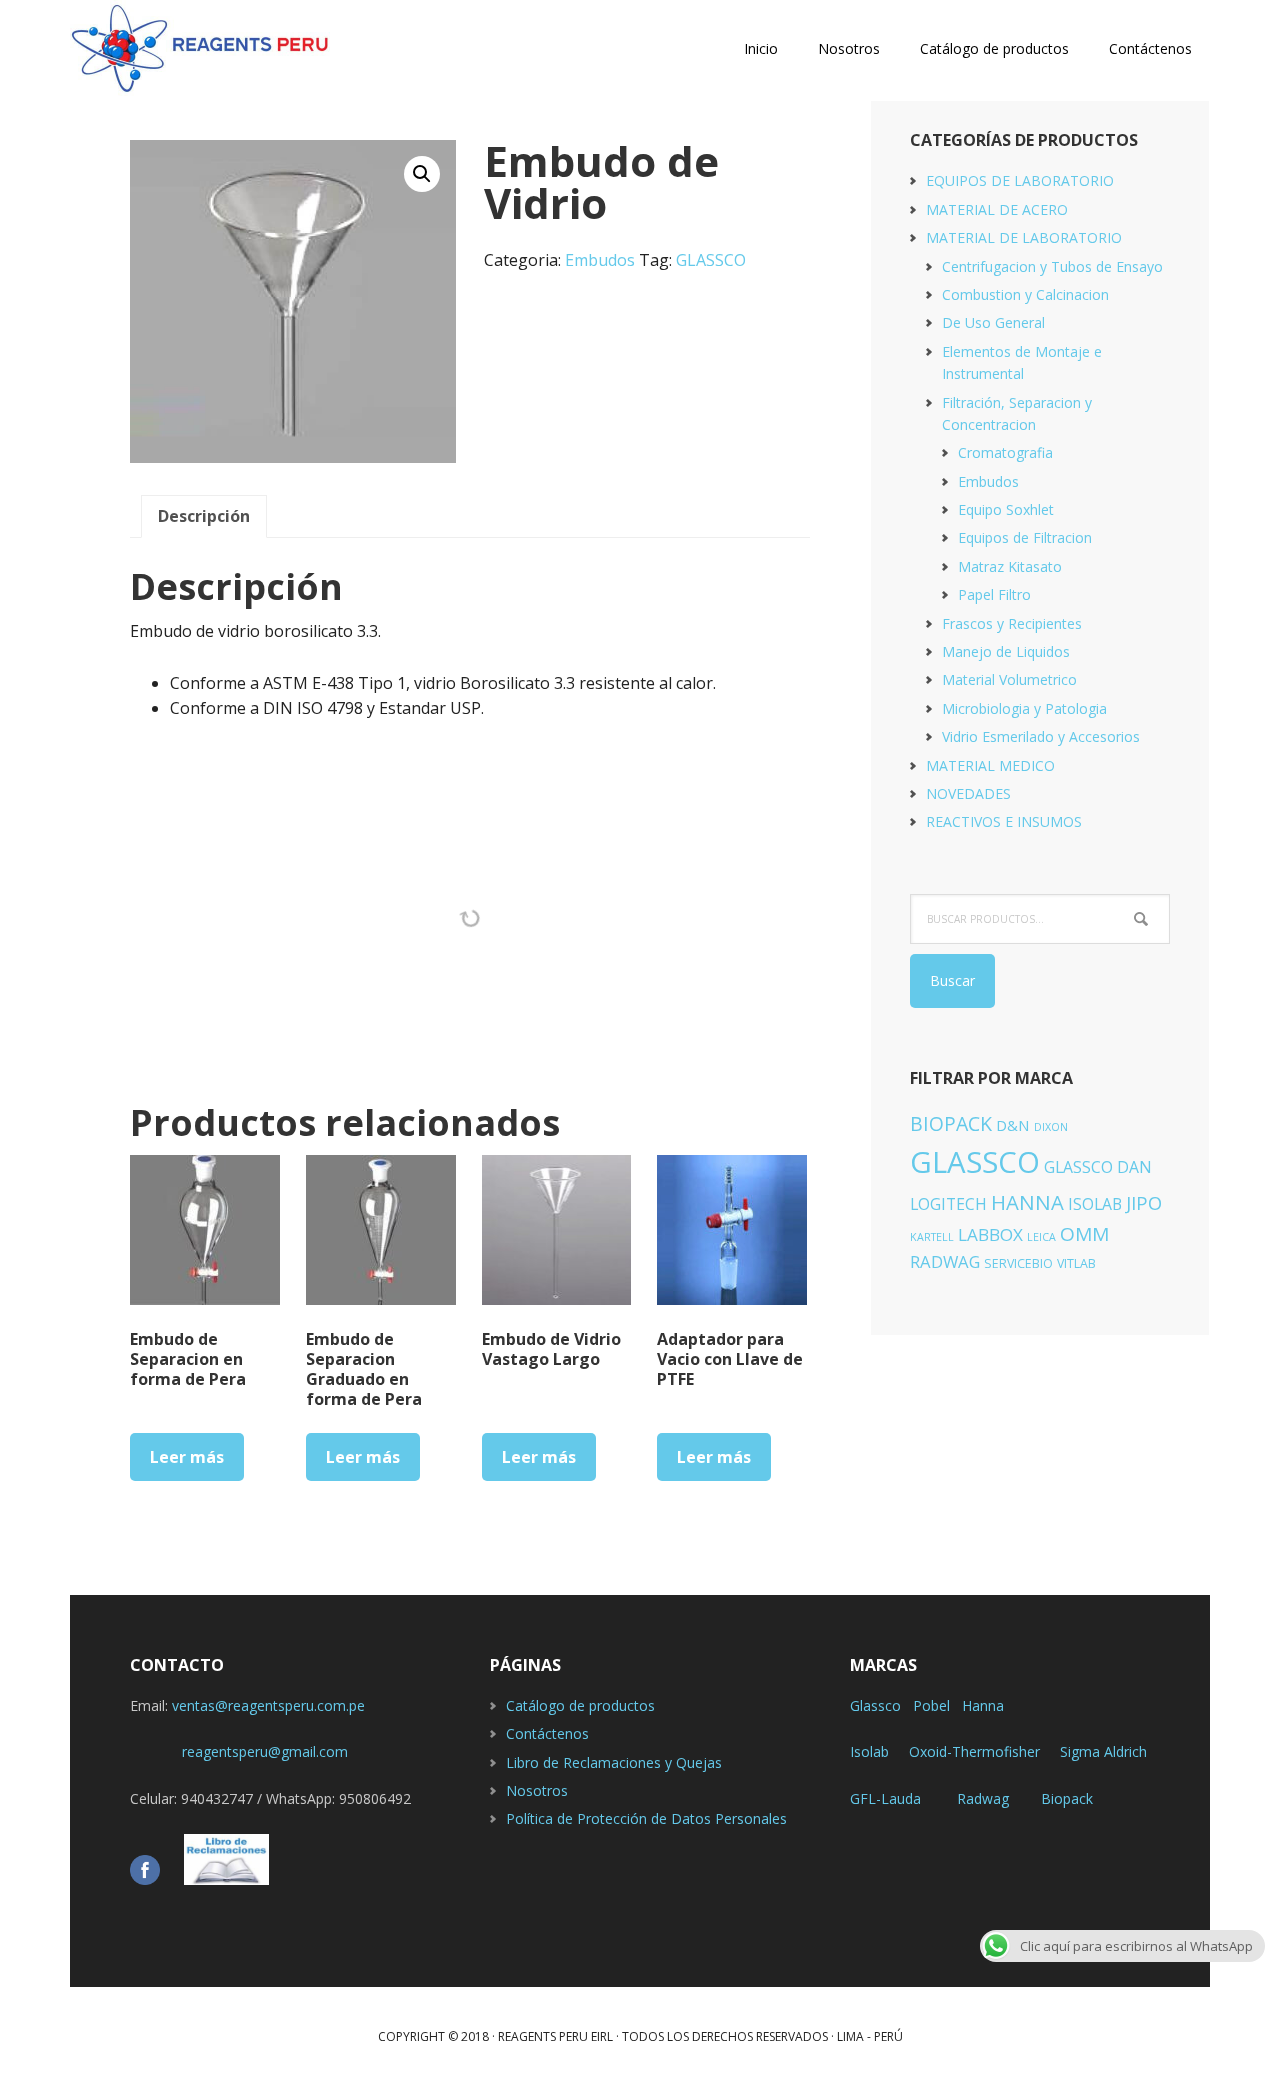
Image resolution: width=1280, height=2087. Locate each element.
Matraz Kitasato (1010, 566)
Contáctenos (547, 1733)
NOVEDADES (968, 793)
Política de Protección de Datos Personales (646, 1818)
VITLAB (1076, 1263)
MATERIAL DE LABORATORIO (1024, 237)
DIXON (1051, 1127)
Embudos (600, 260)
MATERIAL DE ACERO (997, 209)
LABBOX (990, 1234)
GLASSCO (711, 260)
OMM (1084, 1234)
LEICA (1041, 1237)
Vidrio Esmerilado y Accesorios (1041, 736)
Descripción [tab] (204, 516)
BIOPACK (951, 1123)
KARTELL (932, 1237)
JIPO (1144, 1202)
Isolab (869, 1751)
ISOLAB (1095, 1204)
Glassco (875, 1705)
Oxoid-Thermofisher (974, 1751)
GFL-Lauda (885, 1798)
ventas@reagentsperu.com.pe (268, 1705)
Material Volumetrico (1009, 679)
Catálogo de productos (580, 1705)
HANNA (1027, 1202)
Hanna (983, 1705)
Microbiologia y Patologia (1024, 708)
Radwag (983, 1798)
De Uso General (993, 322)
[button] (422, 174)
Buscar (952, 980)
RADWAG (945, 1261)
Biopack (1067, 1798)
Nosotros (537, 1790)
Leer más (187, 1457)
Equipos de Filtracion (1025, 537)
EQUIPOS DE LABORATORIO (1020, 180)
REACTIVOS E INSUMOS (1004, 821)
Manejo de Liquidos (1006, 651)
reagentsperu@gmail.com (239, 1751)
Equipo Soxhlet (1006, 509)
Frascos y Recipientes (1012, 623)
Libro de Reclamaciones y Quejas (614, 1762)
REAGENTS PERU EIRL (200, 50)
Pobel (931, 1705)
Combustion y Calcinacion (1025, 294)
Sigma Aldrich (1103, 1751)
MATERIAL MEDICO (990, 765)
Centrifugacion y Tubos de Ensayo (1052, 266)
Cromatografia (1005, 452)
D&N (1013, 1125)
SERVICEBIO (1018, 1263)
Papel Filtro (994, 594)
